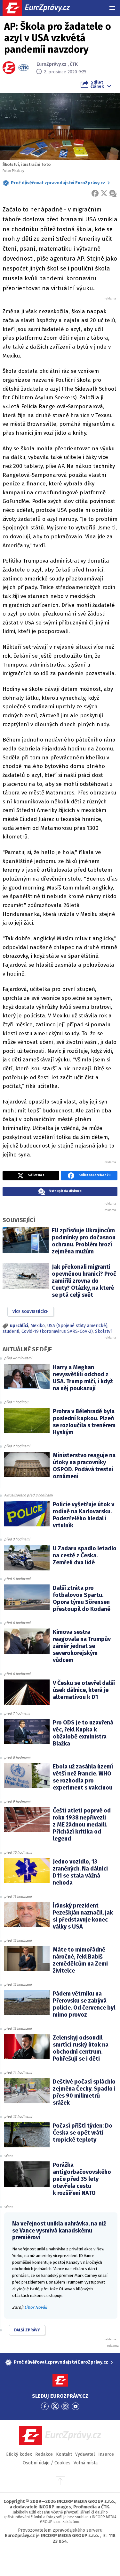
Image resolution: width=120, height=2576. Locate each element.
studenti (11, 1331)
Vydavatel (85, 2454)
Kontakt (64, 2454)
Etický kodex (19, 2454)
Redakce (44, 2454)
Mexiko (38, 1326)
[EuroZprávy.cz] (42, 8)
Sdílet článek (97, 84)
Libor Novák (36, 2307)
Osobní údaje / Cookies (47, 2463)
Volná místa (86, 2463)
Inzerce (106, 2454)
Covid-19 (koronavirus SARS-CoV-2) (57, 1331)
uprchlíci (19, 1326)
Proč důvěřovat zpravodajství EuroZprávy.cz (58, 183)
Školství (103, 1331)
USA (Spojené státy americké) (77, 1326)
